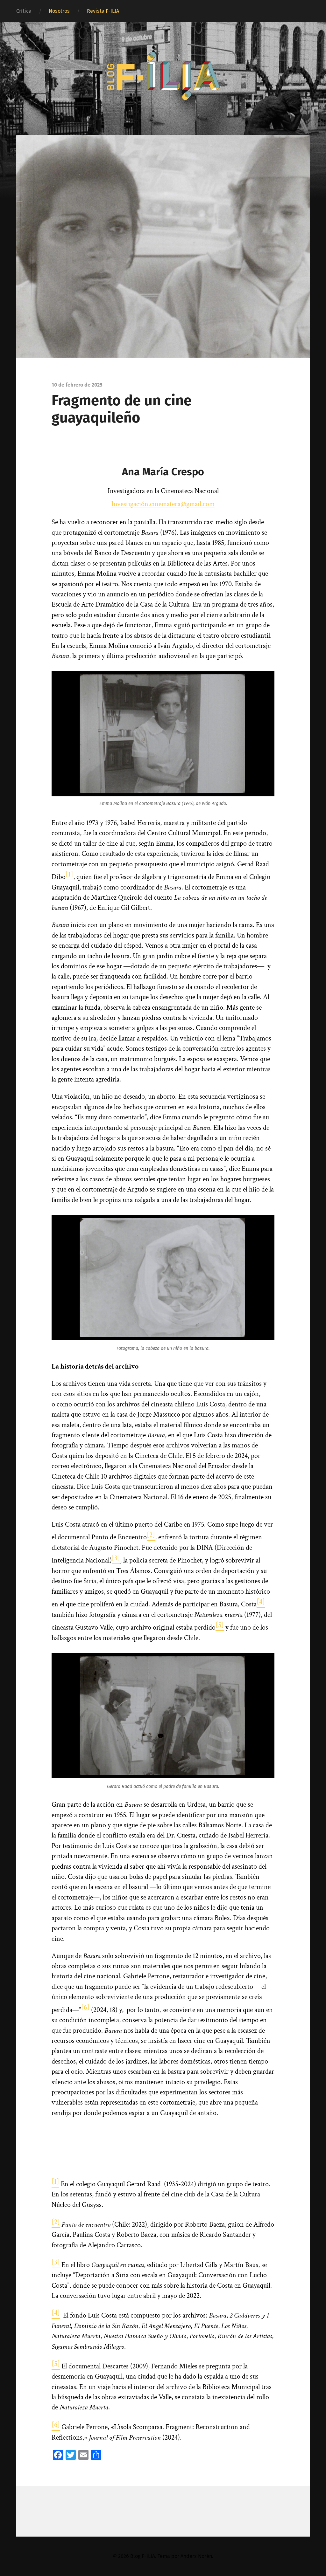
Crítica (24, 11)
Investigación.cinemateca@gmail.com (163, 504)
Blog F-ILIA (143, 2556)
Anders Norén (196, 2556)
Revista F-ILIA (103, 11)
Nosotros (59, 11)
